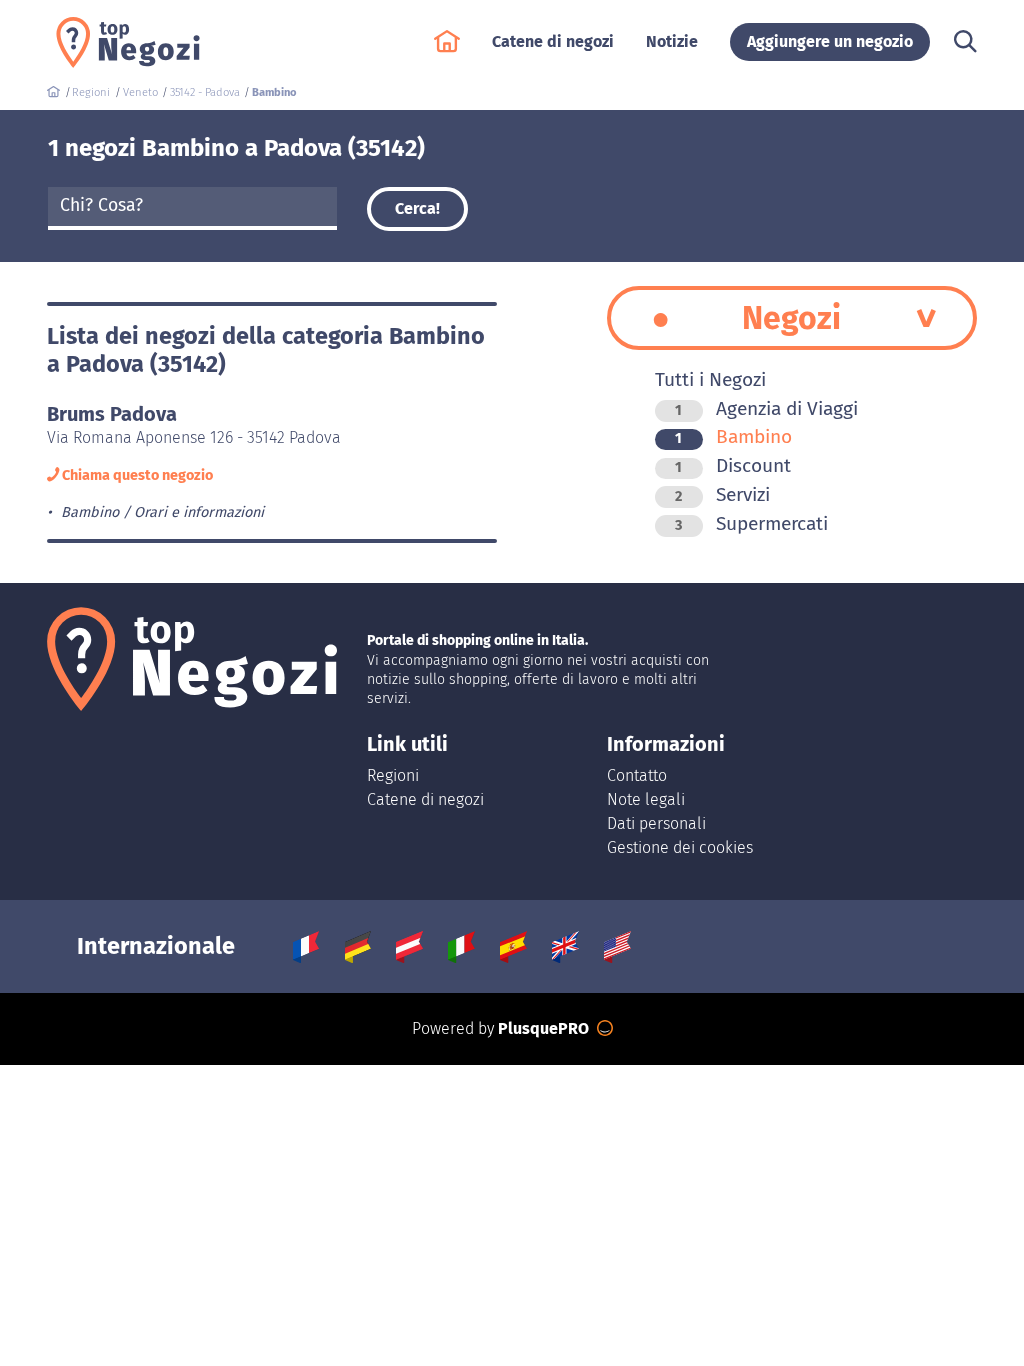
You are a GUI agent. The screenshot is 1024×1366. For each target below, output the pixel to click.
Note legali (646, 799)
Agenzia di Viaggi (766, 408)
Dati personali (656, 823)
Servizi (722, 494)
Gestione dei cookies (680, 847)
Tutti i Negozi (710, 379)
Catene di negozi (425, 799)
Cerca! (417, 208)
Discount (733, 465)
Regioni (393, 775)
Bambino (733, 436)
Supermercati (751, 523)
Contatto (637, 775)
